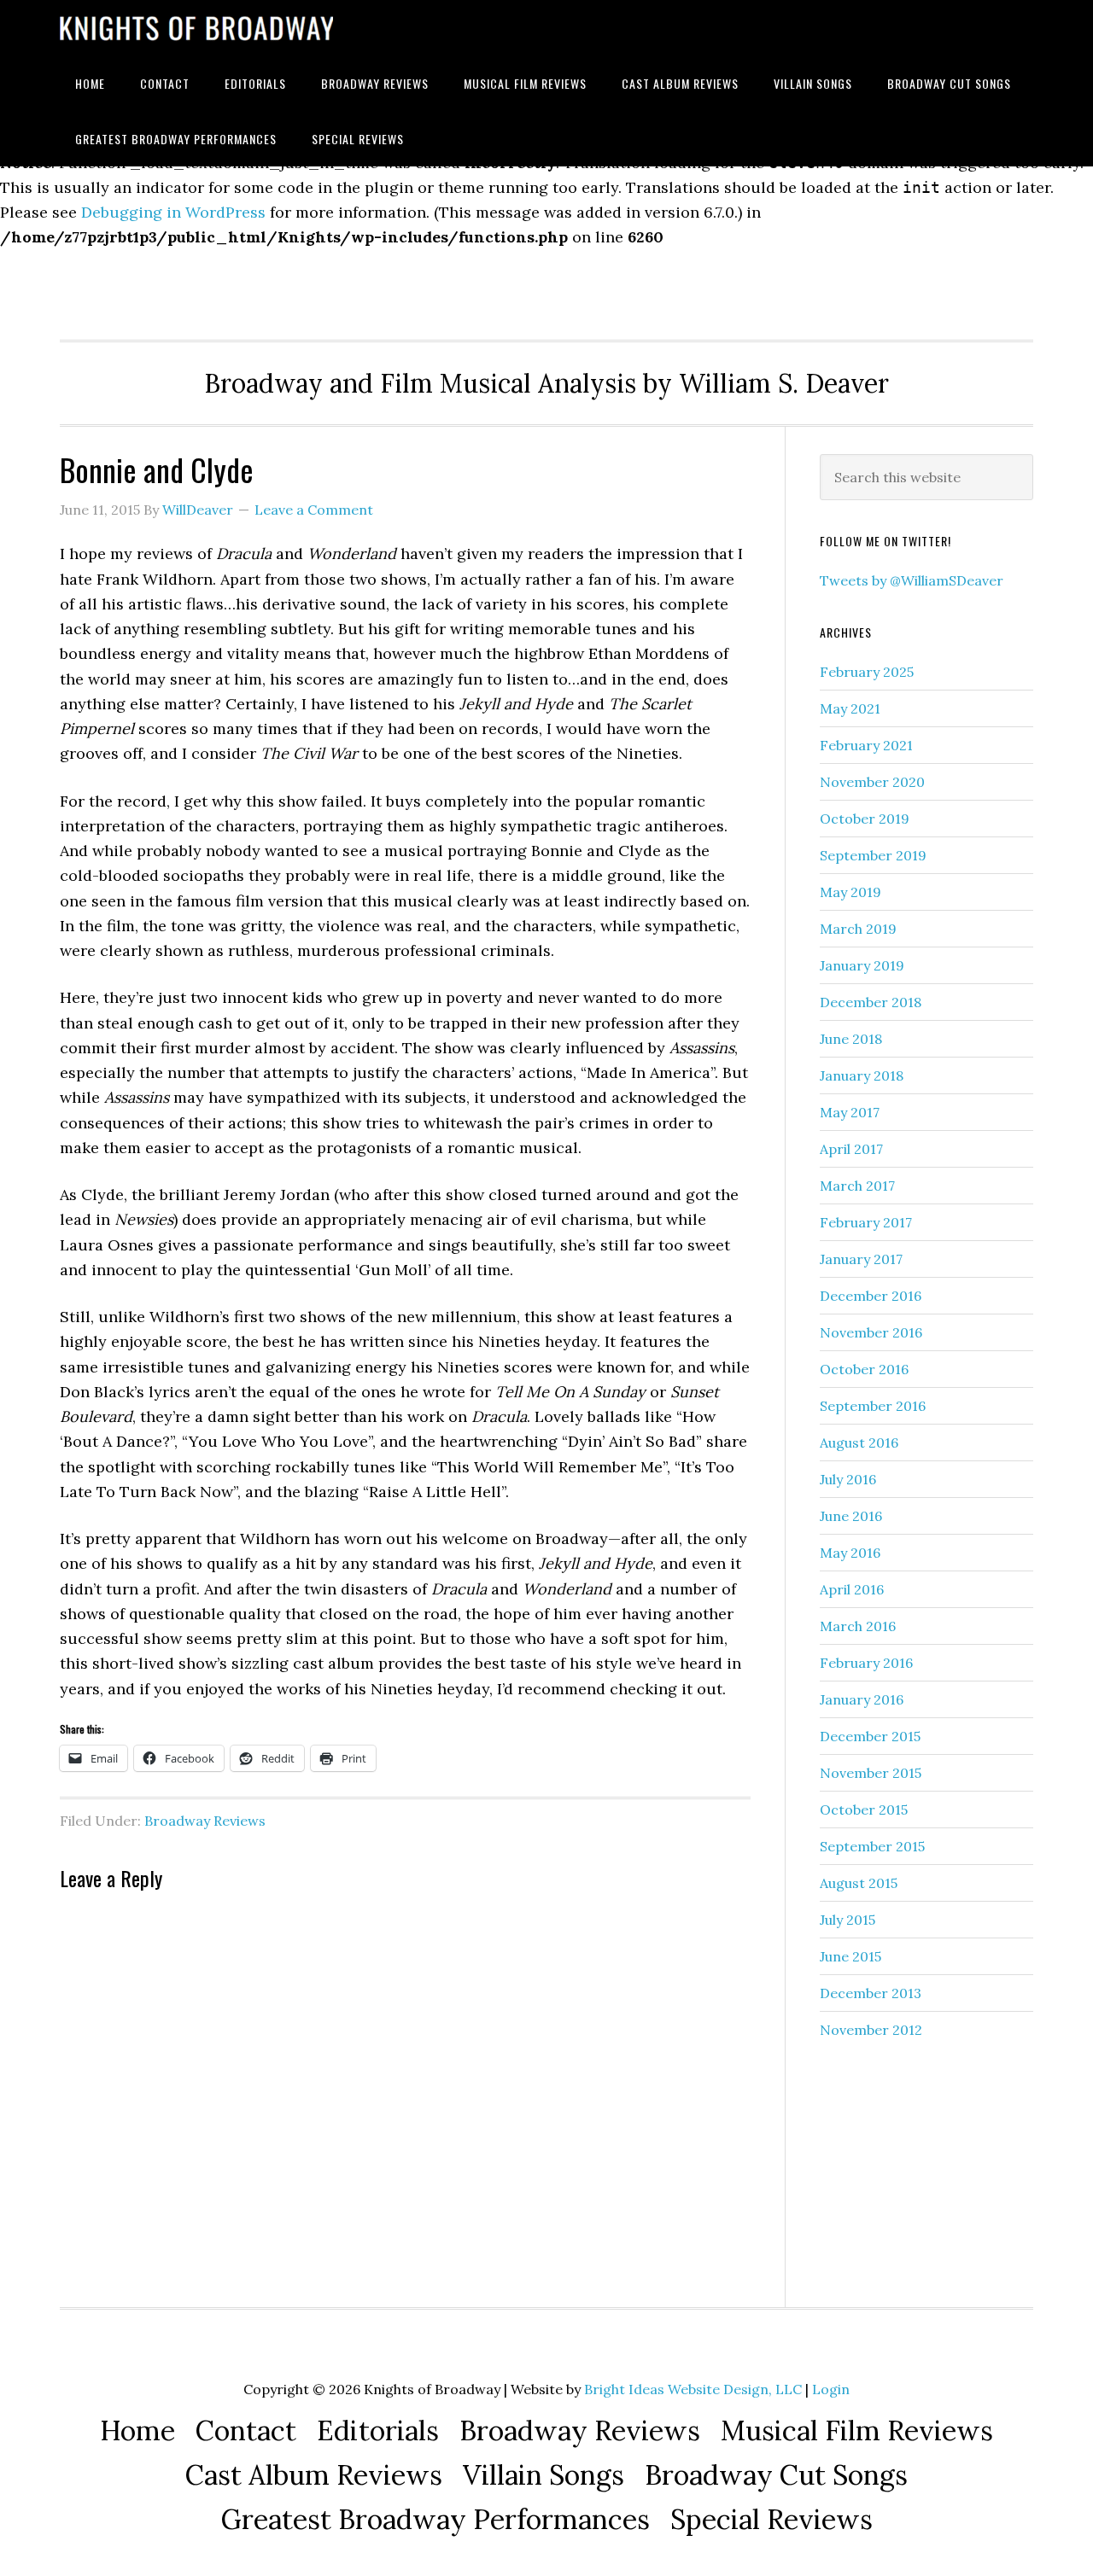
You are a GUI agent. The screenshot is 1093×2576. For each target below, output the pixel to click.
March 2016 (858, 1626)
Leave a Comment (314, 510)
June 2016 (851, 1516)
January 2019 (862, 965)
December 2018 (871, 1002)
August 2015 (859, 1883)
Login (831, 2389)
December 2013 (871, 1993)
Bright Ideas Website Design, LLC (693, 2389)
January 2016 (862, 1699)
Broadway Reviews (205, 1821)
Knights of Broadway (196, 28)
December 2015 (870, 1736)
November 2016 (871, 1332)
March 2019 (858, 929)
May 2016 (850, 1553)
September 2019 (873, 855)
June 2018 (851, 1039)
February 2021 (866, 745)
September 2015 (872, 1846)
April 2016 (852, 1589)
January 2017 (861, 1259)
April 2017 (851, 1149)
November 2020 (872, 782)
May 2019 (850, 892)
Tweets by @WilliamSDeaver (912, 580)
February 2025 (867, 672)
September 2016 (873, 1406)
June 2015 (850, 1956)
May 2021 (850, 708)
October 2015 (864, 1810)
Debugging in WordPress (173, 212)
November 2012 (871, 2030)
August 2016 (859, 1442)
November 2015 (871, 1773)
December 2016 (871, 1296)
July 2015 (848, 1920)
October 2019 (865, 819)
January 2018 (862, 1075)
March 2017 (857, 1186)
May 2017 (850, 1112)
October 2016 (864, 1369)
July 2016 (848, 1479)
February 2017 (866, 1222)
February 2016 (866, 1663)
